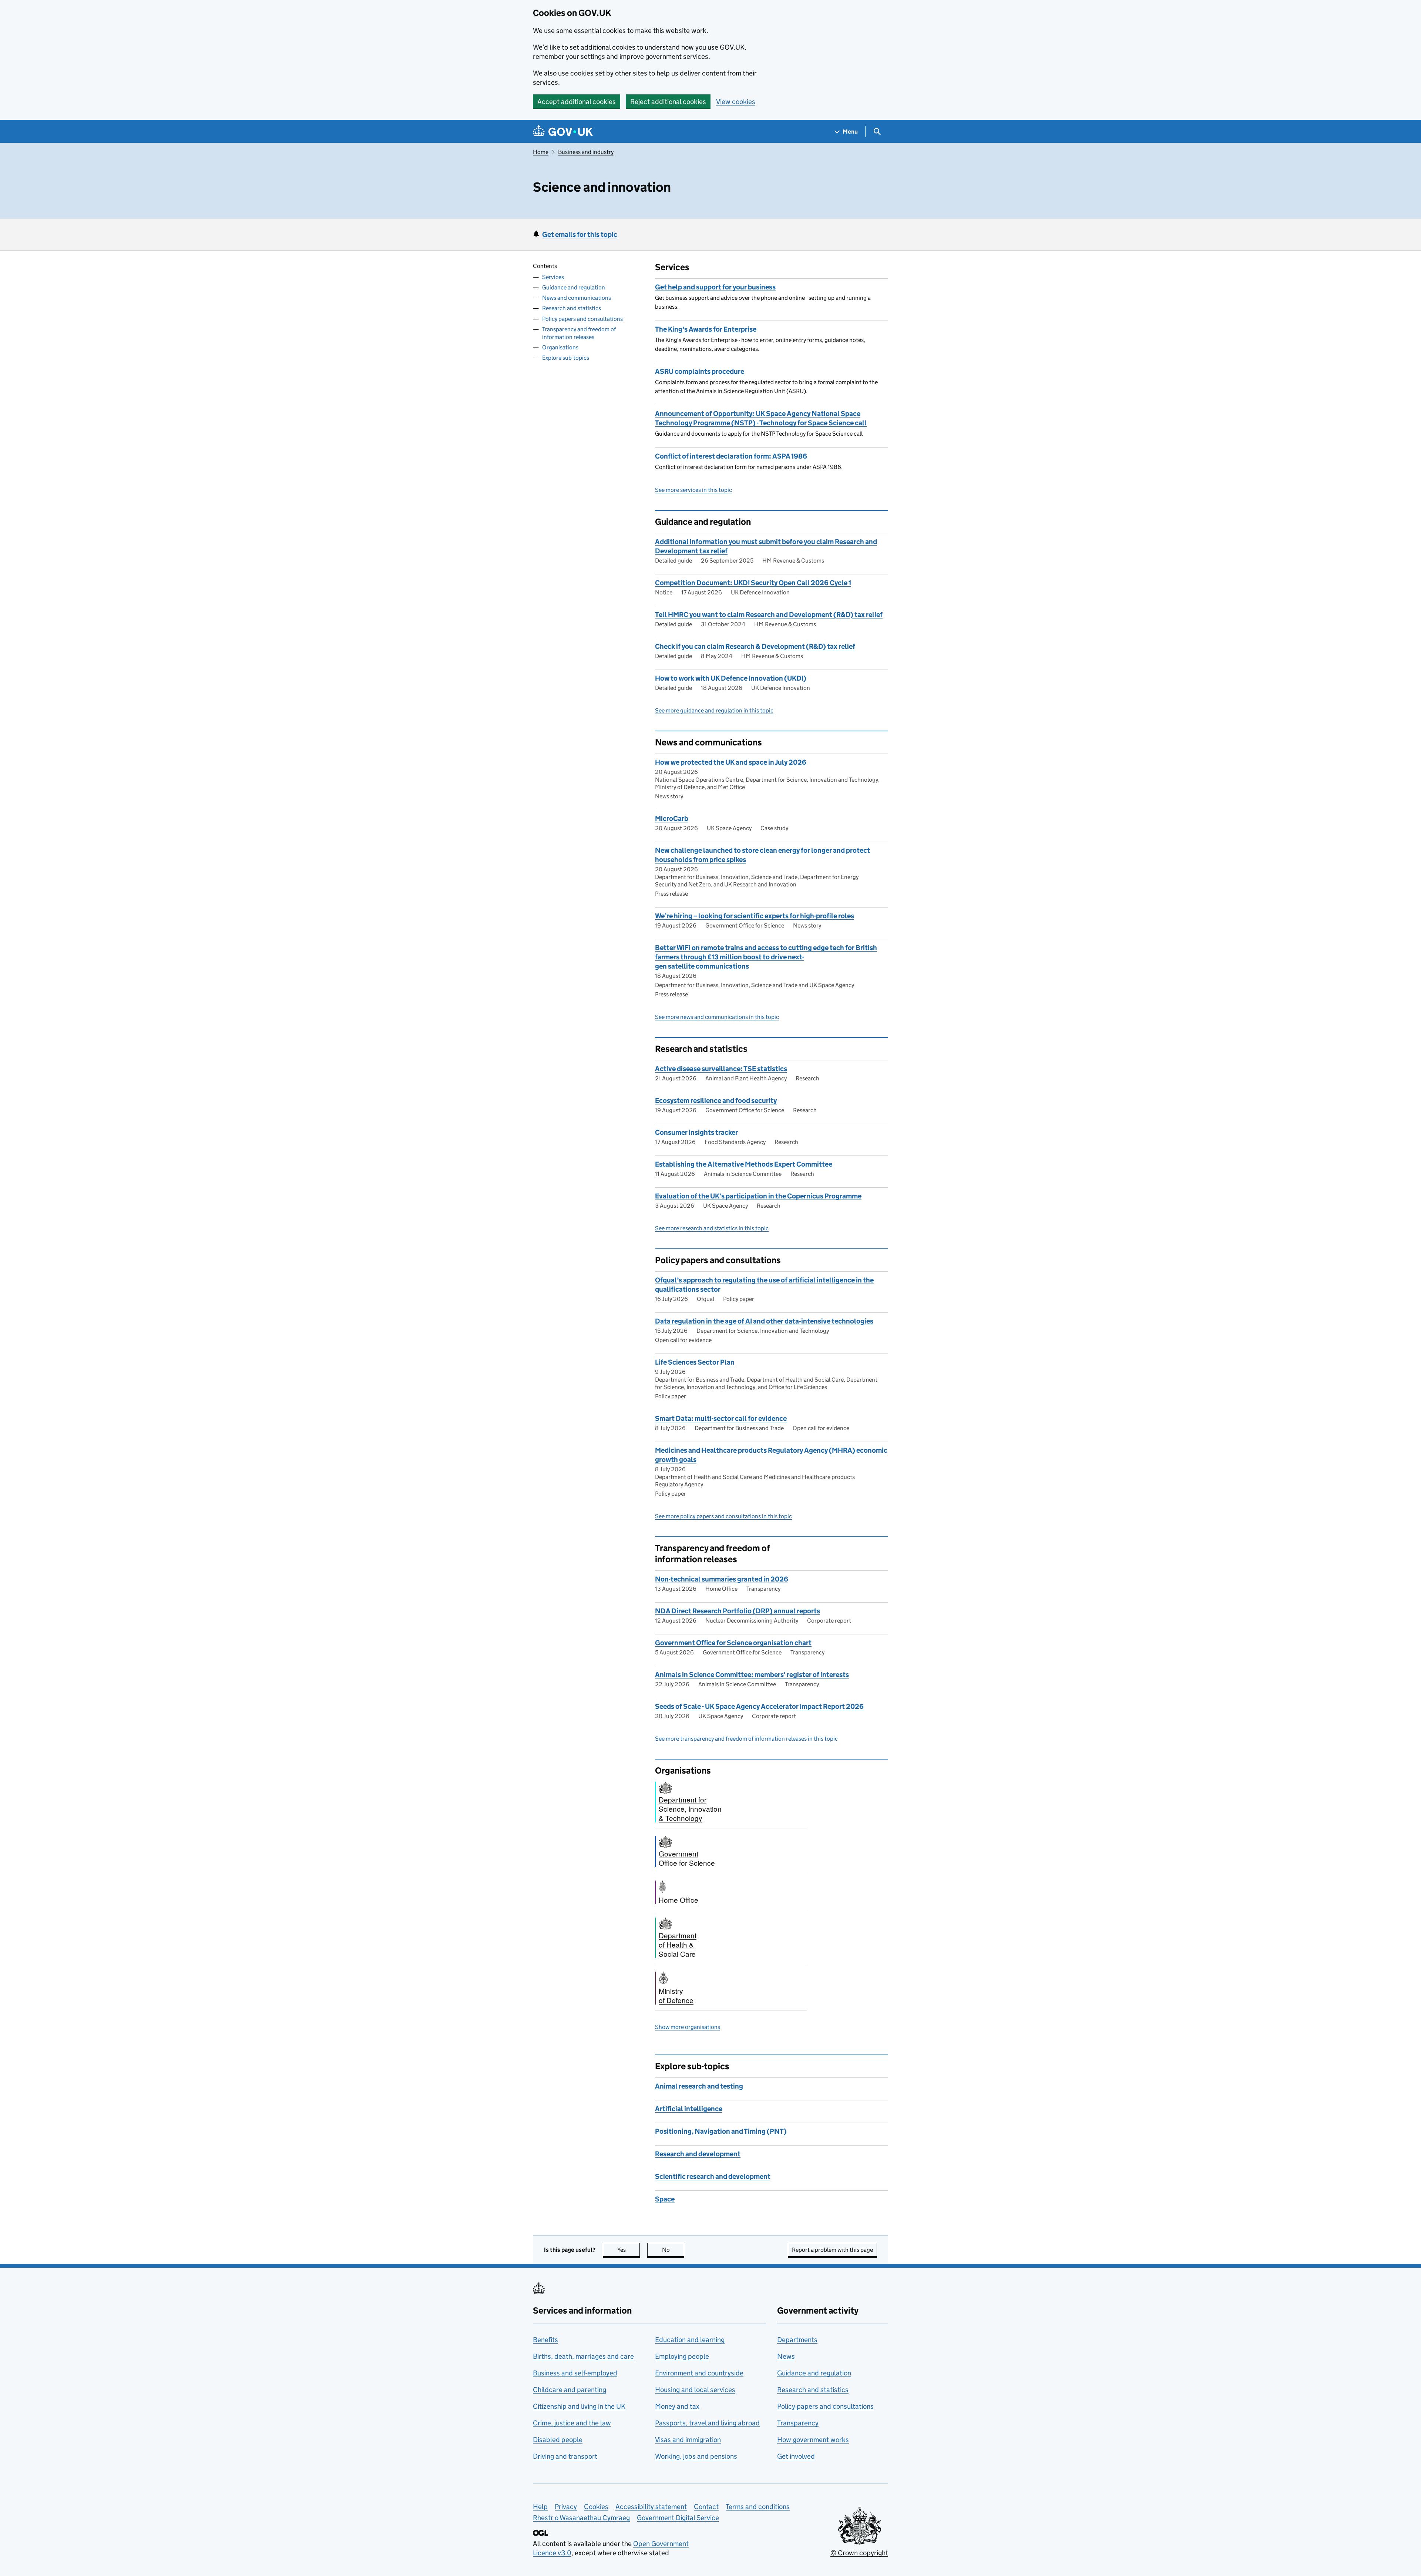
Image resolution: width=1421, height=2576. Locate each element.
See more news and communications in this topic (717, 1017)
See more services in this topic (693, 490)
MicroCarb (672, 819)
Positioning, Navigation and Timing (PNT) (721, 2131)
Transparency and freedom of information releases (579, 333)
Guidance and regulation (574, 287)
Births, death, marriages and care (583, 2356)
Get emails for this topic (580, 234)
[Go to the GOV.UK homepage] (563, 132)
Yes (629, 2250)
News (786, 2356)
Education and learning (690, 2340)
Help (540, 2507)
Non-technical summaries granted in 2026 (722, 1579)
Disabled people (558, 2440)
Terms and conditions (758, 2507)
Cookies (596, 2507)
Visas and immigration (688, 2440)
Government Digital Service (678, 2518)
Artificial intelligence (689, 2109)
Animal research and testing (699, 2086)
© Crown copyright (859, 2553)
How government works (813, 2440)
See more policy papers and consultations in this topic (723, 1516)
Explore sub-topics (566, 358)
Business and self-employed (575, 2373)
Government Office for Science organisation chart (733, 1643)
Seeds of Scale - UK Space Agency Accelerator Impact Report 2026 (759, 1706)
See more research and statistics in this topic (712, 1228)
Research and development (698, 2154)
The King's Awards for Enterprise (706, 329)
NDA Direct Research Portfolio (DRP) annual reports (738, 1611)
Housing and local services (695, 2390)
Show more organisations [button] (688, 2027)
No (673, 2250)
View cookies (736, 102)
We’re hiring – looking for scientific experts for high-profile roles (755, 916)
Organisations (560, 347)
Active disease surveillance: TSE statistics (721, 1069)
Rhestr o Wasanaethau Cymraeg (581, 2518)
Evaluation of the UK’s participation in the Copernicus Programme (758, 1196)
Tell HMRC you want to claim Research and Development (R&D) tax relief (769, 615)
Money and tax (677, 2406)
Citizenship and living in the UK (579, 2406)
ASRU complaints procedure (700, 371)
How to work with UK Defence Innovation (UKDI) (731, 678)
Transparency (798, 2423)
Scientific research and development (713, 2176)
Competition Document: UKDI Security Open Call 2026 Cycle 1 (753, 583)
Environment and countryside (699, 2373)
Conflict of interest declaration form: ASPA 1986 (731, 456)
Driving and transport (565, 2456)
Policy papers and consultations (582, 319)
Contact (706, 2507)
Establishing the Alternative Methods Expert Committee (744, 1164)
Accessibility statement (651, 2507)
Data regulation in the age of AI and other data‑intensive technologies (764, 1321)
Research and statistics (572, 308)
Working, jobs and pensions (696, 2456)
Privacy (566, 2507)
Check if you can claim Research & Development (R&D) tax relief (755, 646)
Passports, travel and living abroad (707, 2423)
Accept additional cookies (577, 102)
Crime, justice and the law (572, 2423)
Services (553, 277)
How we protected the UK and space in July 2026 (731, 762)
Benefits (545, 2340)
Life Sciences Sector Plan (695, 1362)
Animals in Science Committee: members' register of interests (752, 1675)
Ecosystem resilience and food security (716, 1101)
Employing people (682, 2356)
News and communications (577, 298)
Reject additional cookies (668, 102)
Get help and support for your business (715, 287)
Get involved (796, 2456)
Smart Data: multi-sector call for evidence (721, 1418)
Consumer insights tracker (696, 1132)
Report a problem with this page (832, 2250)
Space (665, 2199)
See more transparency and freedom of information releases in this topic (746, 1739)
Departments (797, 2340)
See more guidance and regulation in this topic (714, 710)
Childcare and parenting (570, 2390)
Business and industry (586, 152)
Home (541, 152)
